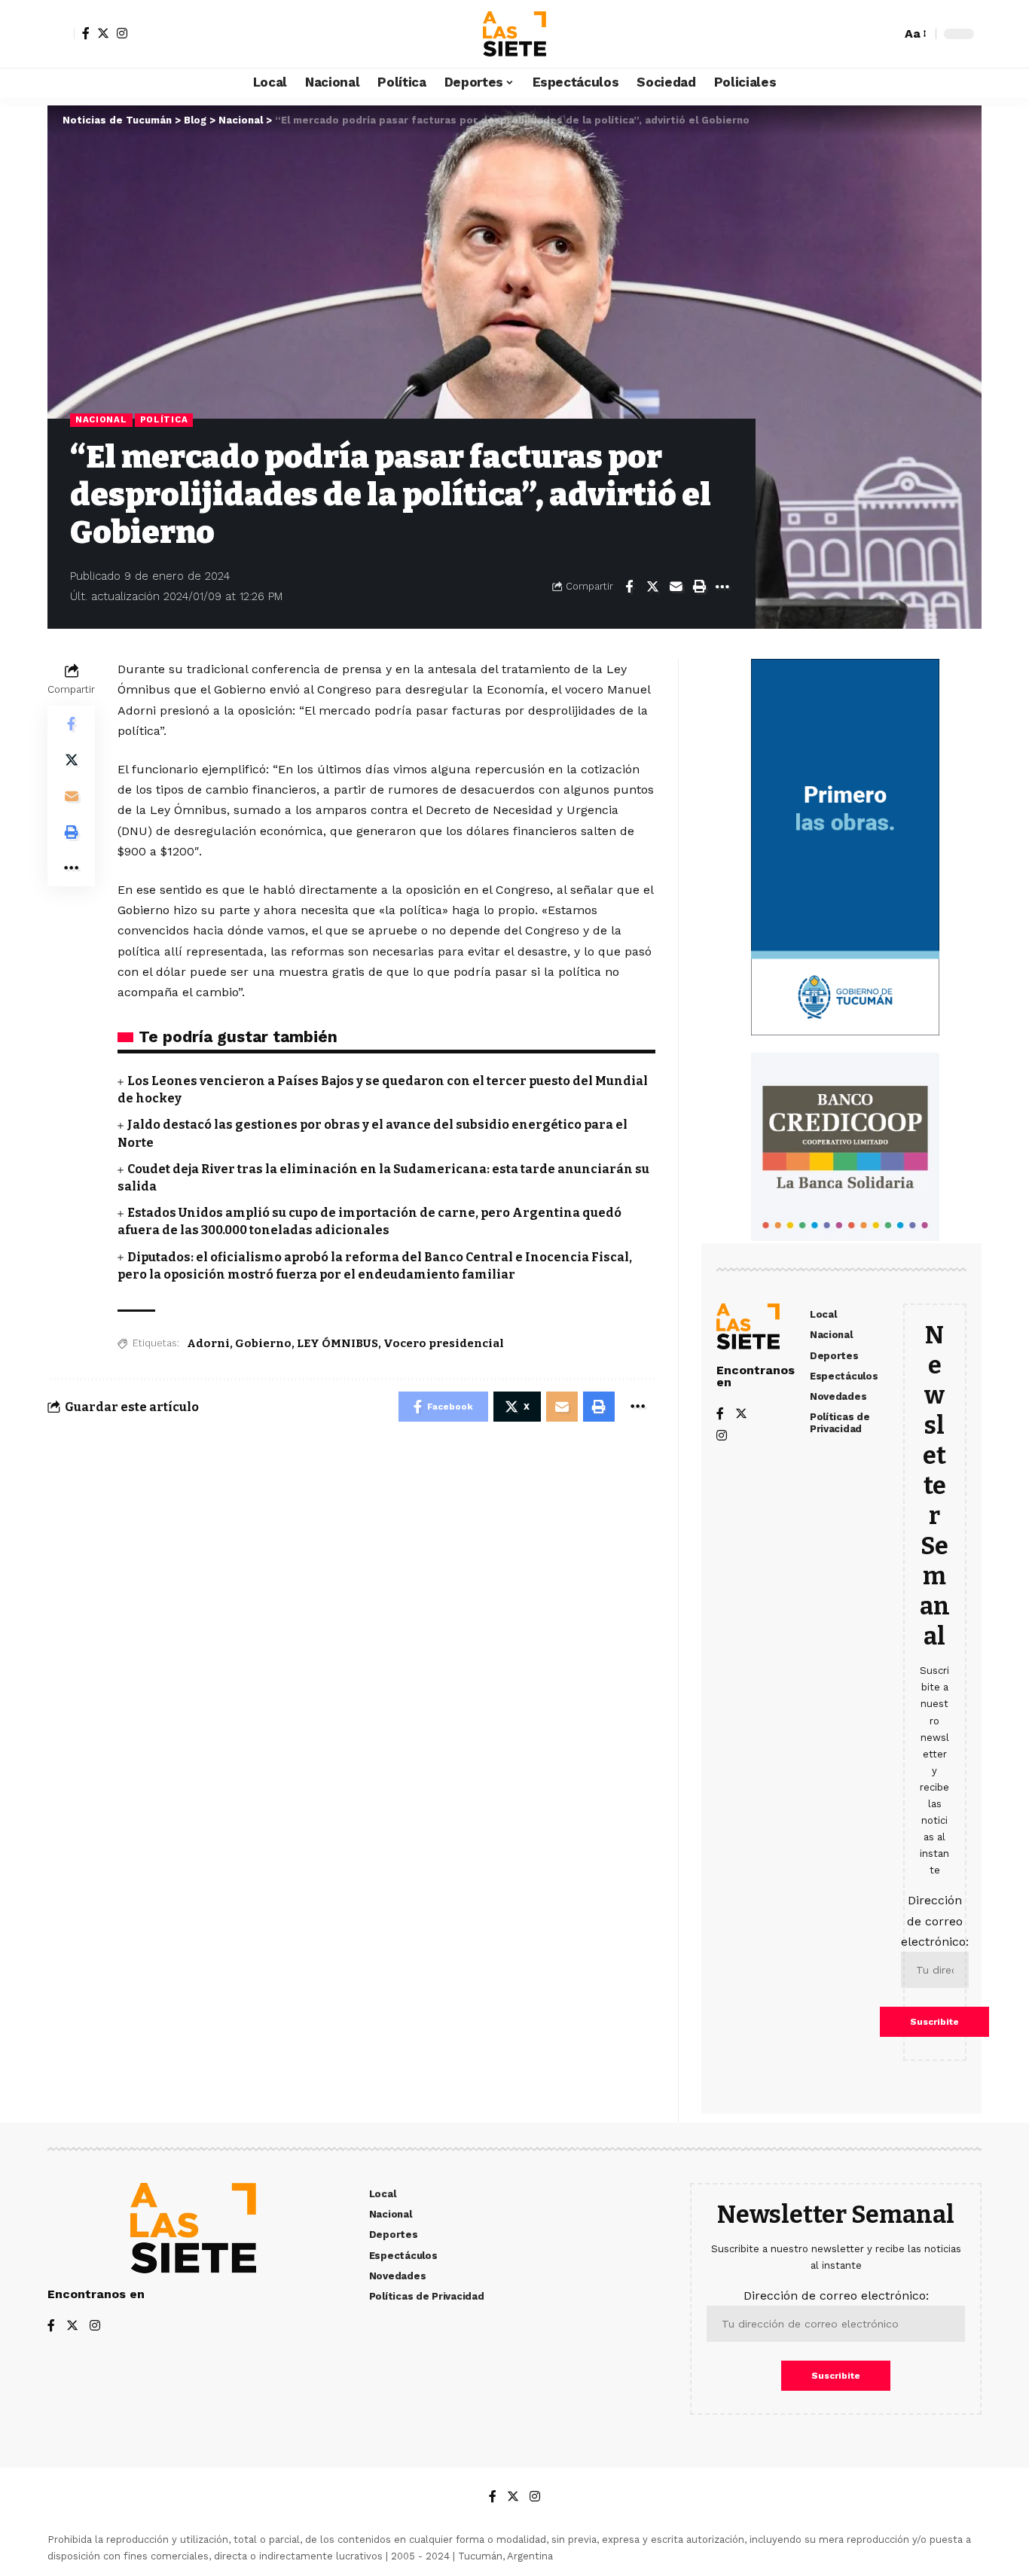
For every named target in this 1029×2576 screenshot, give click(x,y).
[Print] (699, 587)
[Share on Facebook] (629, 587)
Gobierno (263, 1343)
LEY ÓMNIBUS (337, 1343)
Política (164, 419)
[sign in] (61, 34)
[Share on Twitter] (652, 587)
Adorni (208, 1343)
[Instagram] (122, 33)
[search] (886, 34)
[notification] (863, 34)
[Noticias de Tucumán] (514, 34)
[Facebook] (86, 33)
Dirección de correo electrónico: (935, 1921)
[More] (722, 587)
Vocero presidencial (444, 1343)
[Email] (676, 587)
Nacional (101, 419)
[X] (103, 33)
